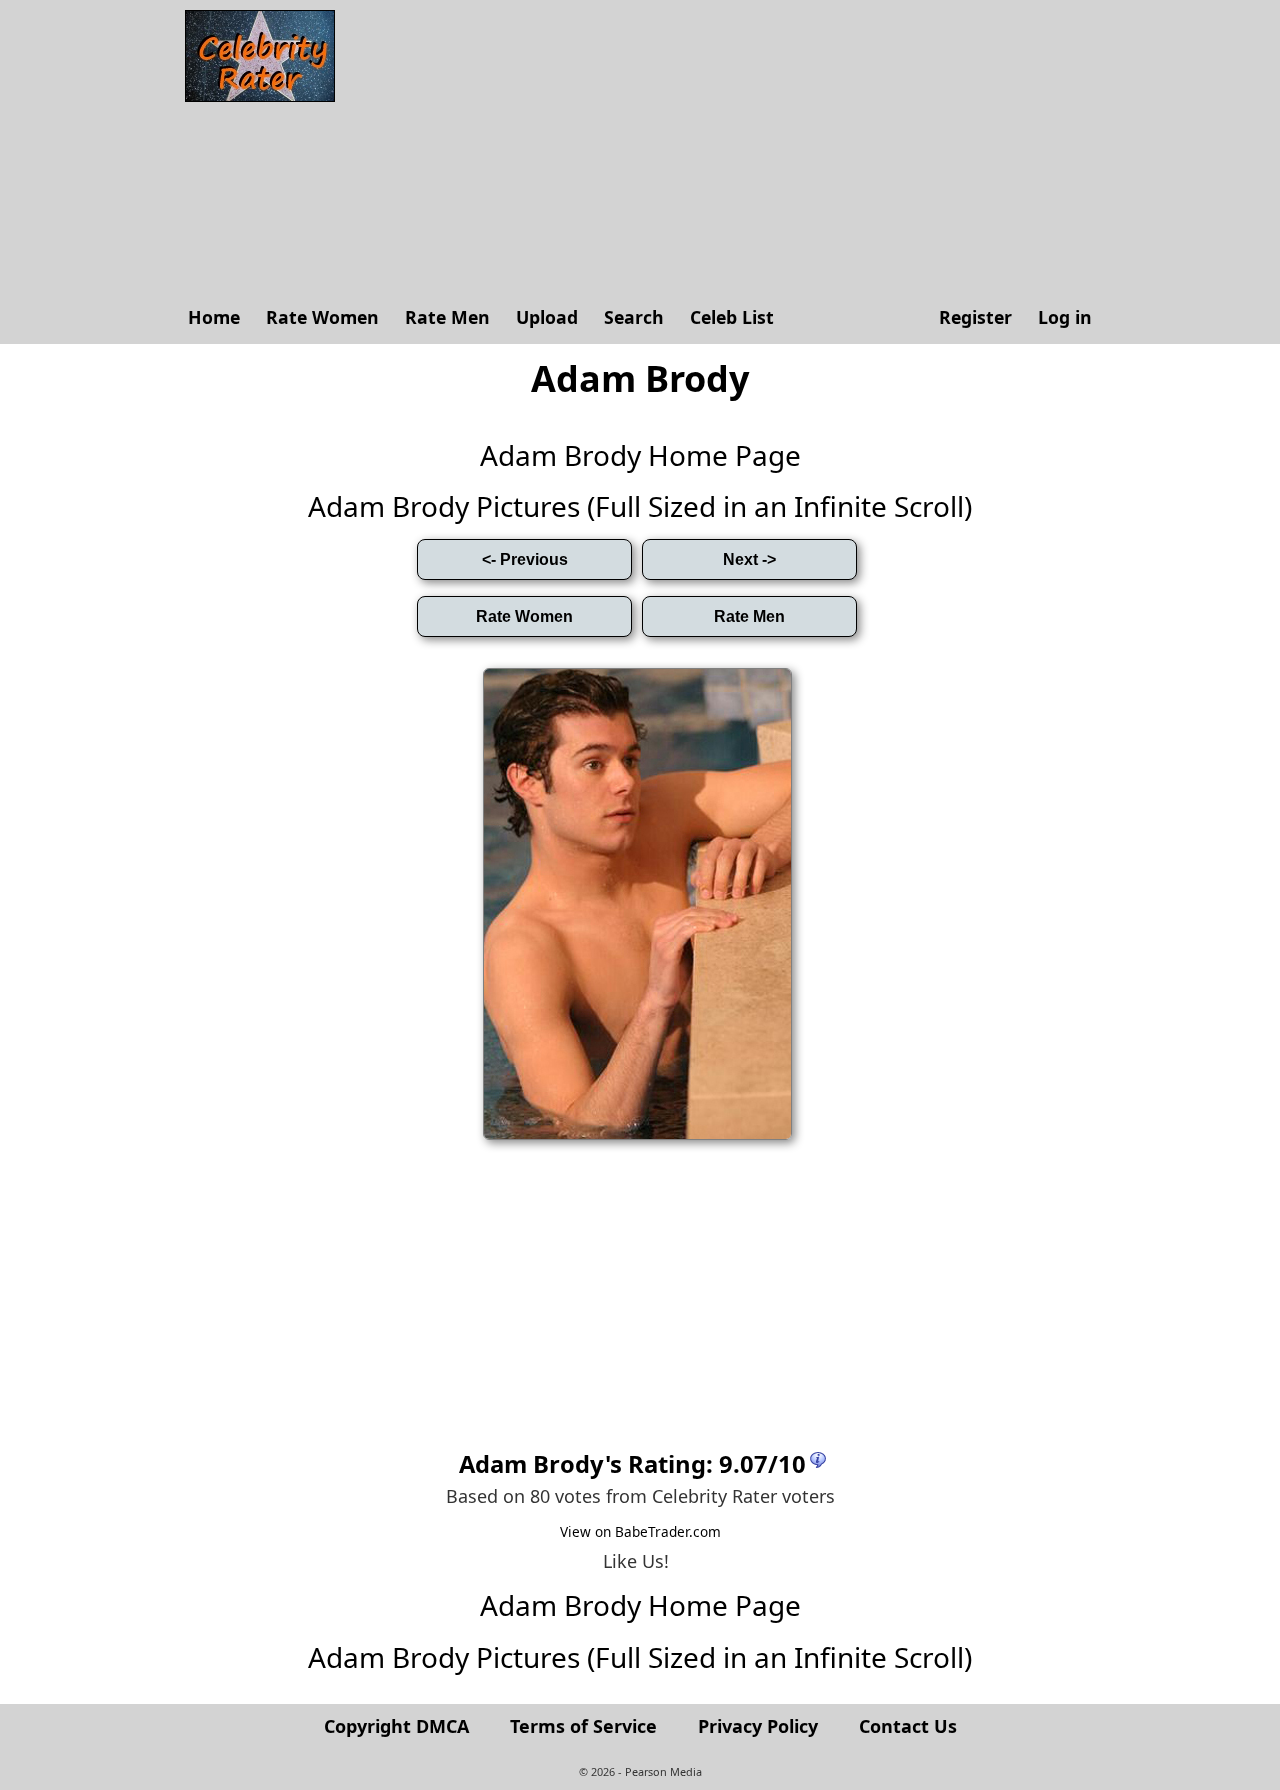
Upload (547, 317)
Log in (1065, 317)
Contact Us (908, 1726)
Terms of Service (583, 1726)
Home (214, 317)
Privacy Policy (758, 1726)
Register (975, 317)
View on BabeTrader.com (640, 1531)
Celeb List (732, 317)
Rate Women (322, 317)
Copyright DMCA (396, 1726)
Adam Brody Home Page (640, 455)
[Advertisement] (725, 150)
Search (634, 317)
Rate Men (447, 317)
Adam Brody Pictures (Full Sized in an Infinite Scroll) (640, 506)
